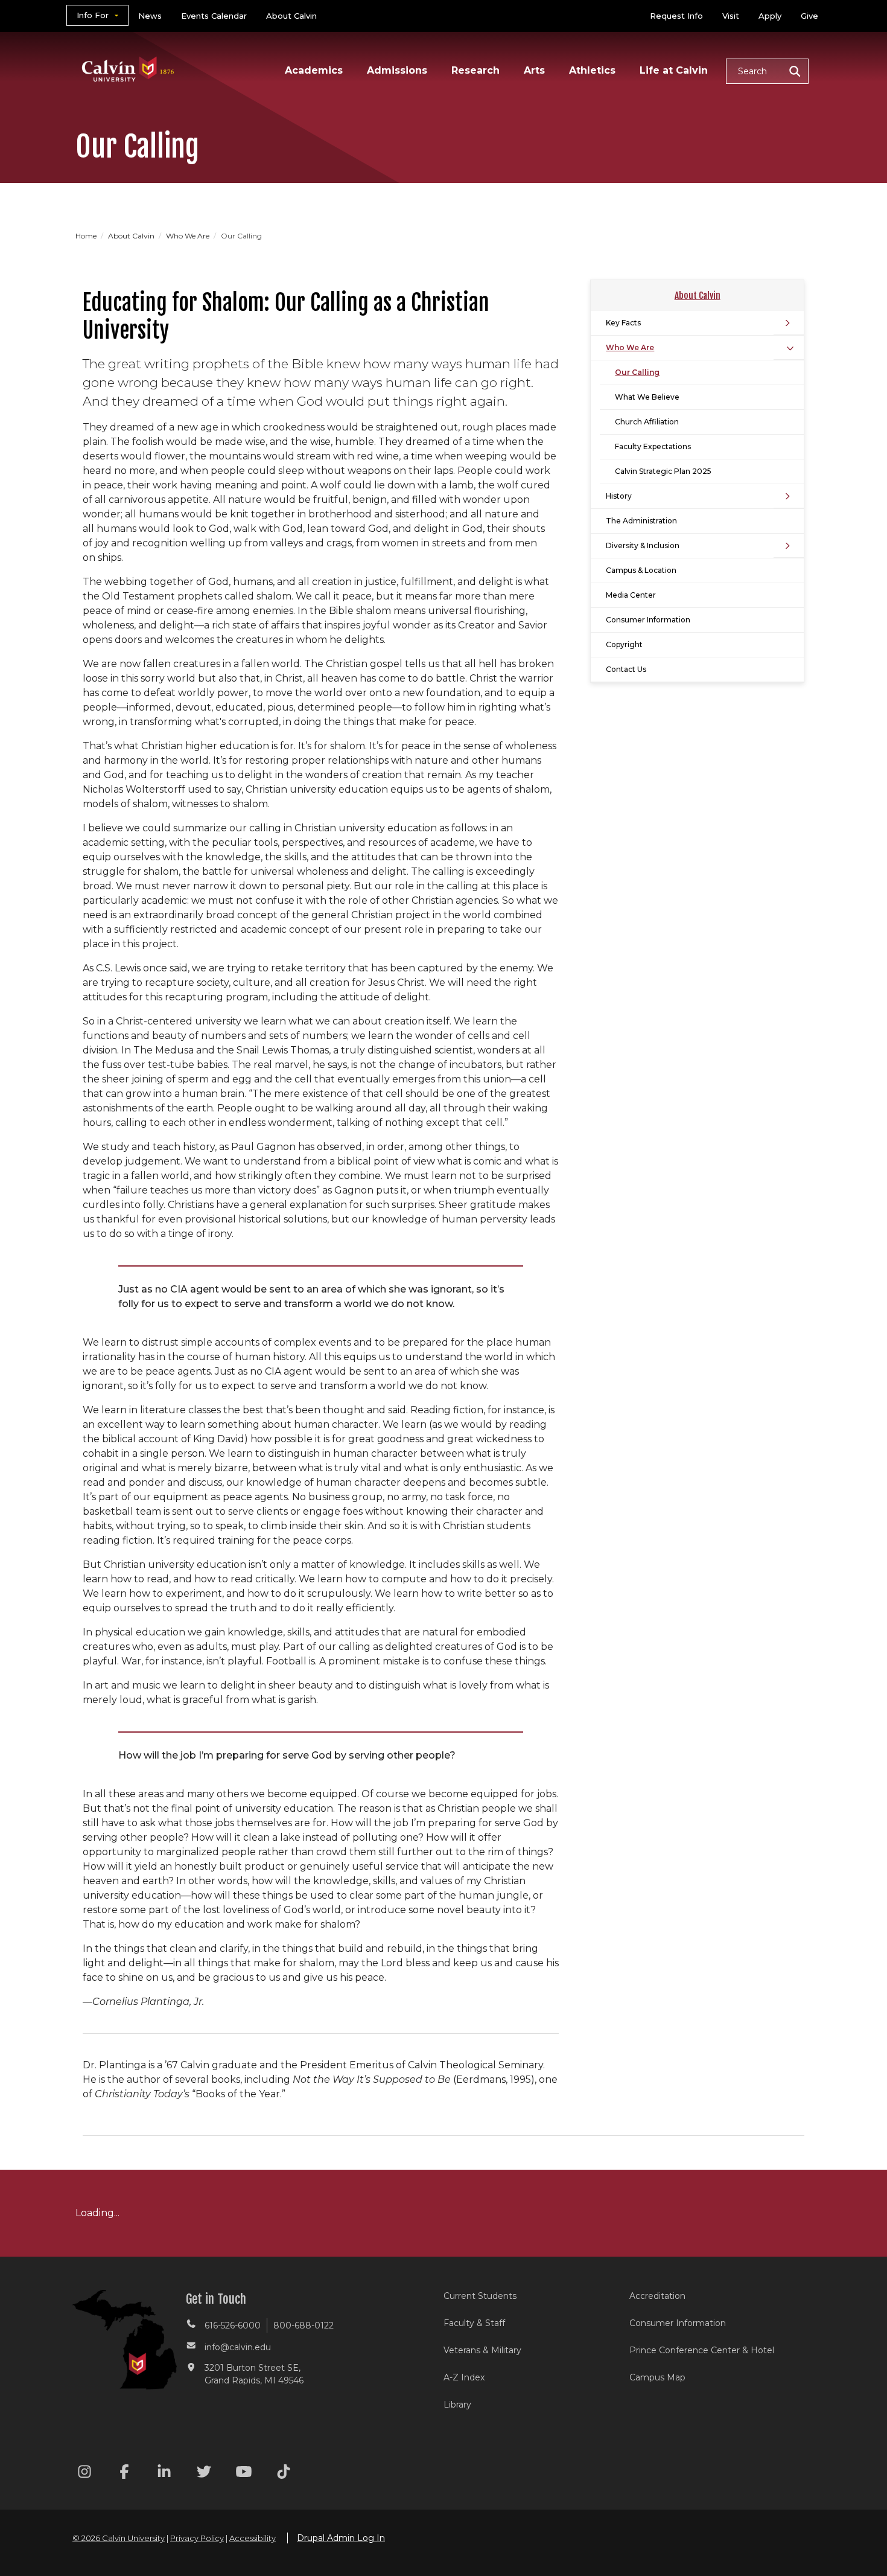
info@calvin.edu (238, 2347)
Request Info (676, 16)
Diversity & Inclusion (643, 545)
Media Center (631, 595)
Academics (314, 70)
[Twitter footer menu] (204, 2474)
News (150, 16)
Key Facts (623, 323)
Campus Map (657, 2377)
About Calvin (291, 16)
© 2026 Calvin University (119, 2538)
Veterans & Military (482, 2350)
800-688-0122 (304, 2325)
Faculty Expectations (653, 446)
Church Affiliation (647, 422)
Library (457, 2405)
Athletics (592, 70)
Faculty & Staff (474, 2323)
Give (809, 16)
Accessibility (253, 2538)
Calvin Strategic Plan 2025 (663, 471)
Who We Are (189, 236)
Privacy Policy (197, 2538)
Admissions (397, 70)
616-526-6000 (233, 2325)
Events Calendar (214, 16)
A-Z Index (464, 2377)
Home (87, 236)
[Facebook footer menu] (124, 2474)
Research (475, 70)
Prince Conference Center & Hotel (702, 2350)
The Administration (641, 521)
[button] (767, 71)
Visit (731, 16)
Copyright (624, 644)
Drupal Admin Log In (341, 2538)
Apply (770, 16)
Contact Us (626, 669)
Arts (534, 70)
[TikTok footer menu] (284, 2474)
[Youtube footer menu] (244, 2474)
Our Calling (637, 372)
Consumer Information (648, 620)
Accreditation (657, 2296)
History (619, 496)
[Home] (128, 53)
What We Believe (647, 397)
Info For (93, 15)
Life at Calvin (674, 70)
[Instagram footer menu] (84, 2474)
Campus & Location (641, 570)
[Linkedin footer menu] (164, 2474)
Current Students (480, 2296)
